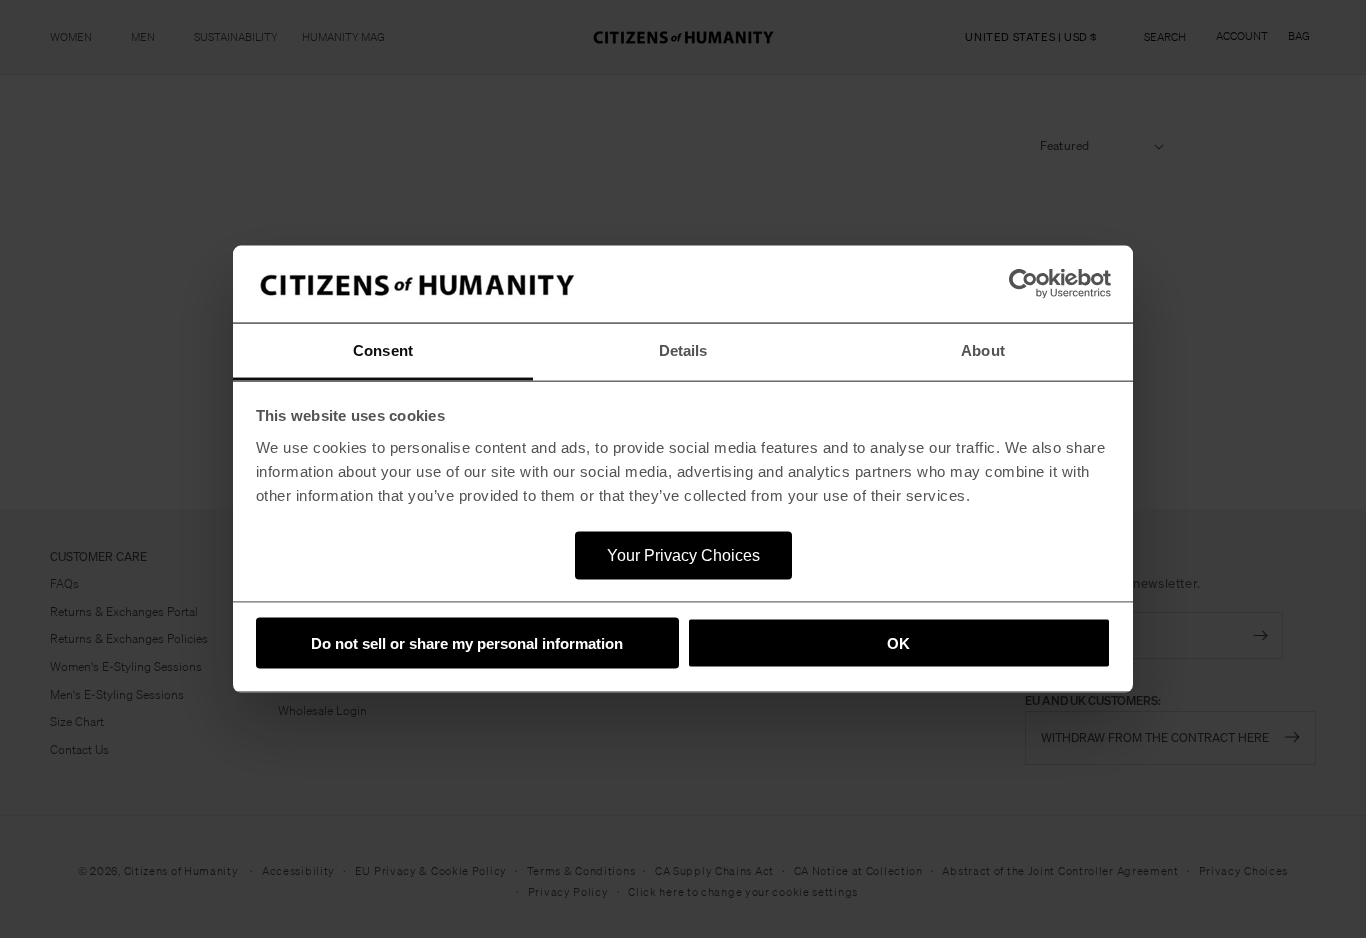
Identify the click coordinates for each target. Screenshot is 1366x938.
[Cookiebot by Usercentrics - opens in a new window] (1023, 284)
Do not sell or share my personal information (467, 643)
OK (898, 643)
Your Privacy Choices (683, 554)
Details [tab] (683, 349)
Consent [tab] (383, 349)
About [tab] (983, 349)
